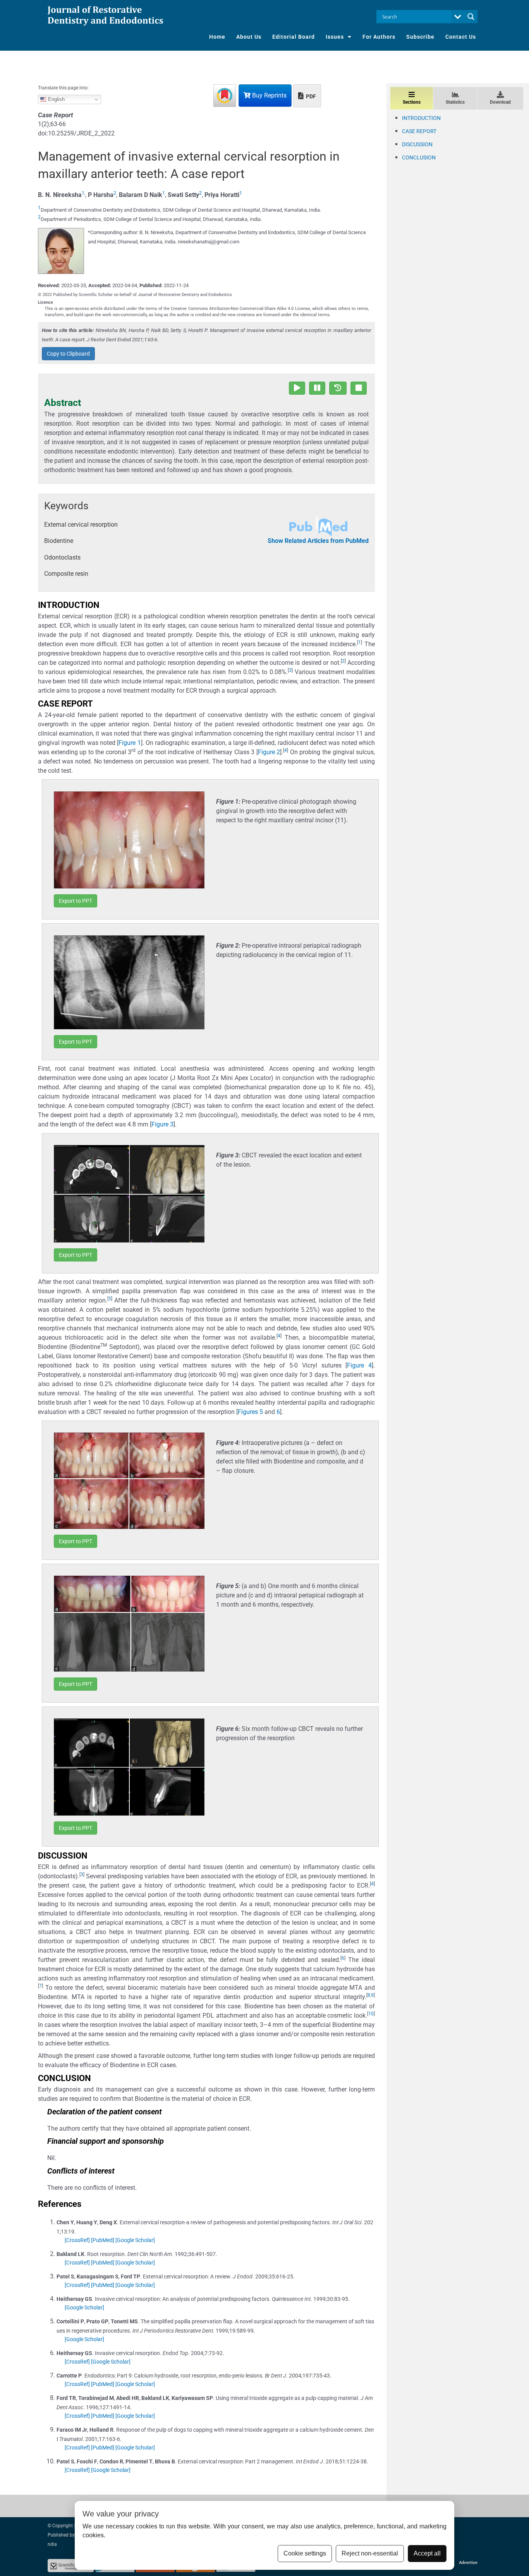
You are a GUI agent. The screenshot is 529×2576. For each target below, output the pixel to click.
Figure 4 (359, 1365)
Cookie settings (305, 2553)
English (56, 99)
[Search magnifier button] (471, 17)
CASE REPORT (419, 131)
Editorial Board (294, 37)
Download (500, 102)
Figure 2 (269, 752)
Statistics (455, 102)
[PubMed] (103, 2240)
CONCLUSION (419, 157)
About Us (249, 37)
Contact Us (461, 37)
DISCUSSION (417, 144)
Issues (335, 37)
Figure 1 (130, 743)
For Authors (379, 37)
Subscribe (420, 37)
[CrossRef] (77, 2240)
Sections (412, 102)
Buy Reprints (269, 95)
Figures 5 (250, 1412)
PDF (310, 96)
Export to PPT (76, 901)
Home (217, 37)
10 (371, 2014)
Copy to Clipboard (68, 354)
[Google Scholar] (135, 2240)
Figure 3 (162, 1124)
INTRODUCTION (421, 118)
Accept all (427, 2553)
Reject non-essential (370, 2553)
